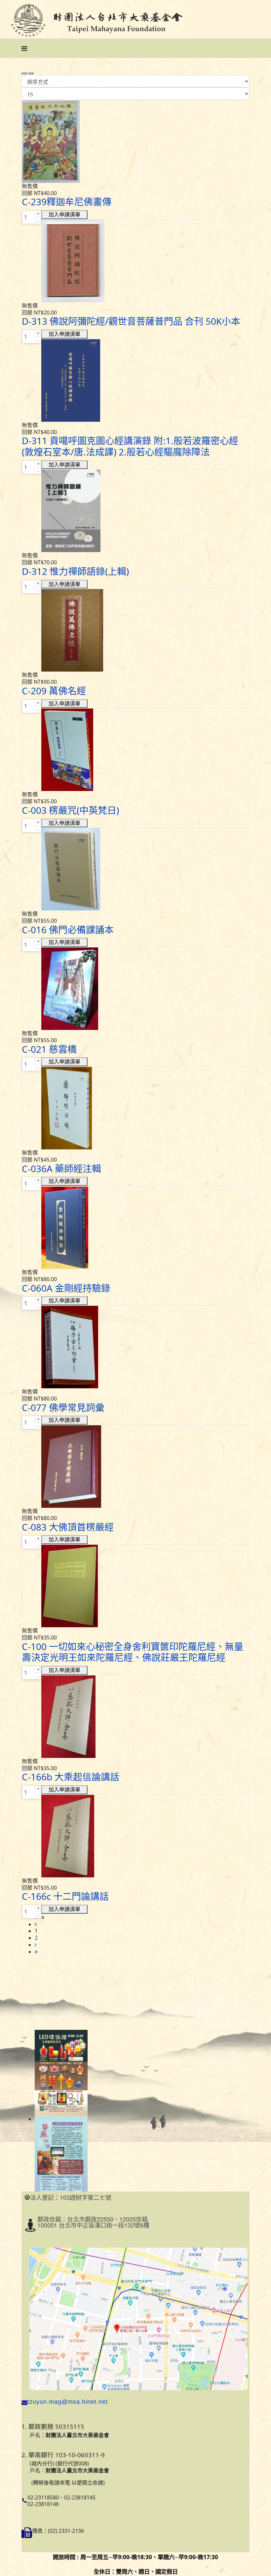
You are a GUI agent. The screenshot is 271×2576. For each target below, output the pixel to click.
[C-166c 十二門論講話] (135, 1836)
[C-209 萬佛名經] (135, 630)
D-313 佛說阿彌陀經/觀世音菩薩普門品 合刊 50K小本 (131, 321)
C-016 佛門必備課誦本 (68, 930)
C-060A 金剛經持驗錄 (66, 1288)
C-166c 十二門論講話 (65, 1896)
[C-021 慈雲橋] (135, 989)
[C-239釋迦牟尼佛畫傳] (135, 142)
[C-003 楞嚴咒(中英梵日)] (135, 750)
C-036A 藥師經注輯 (61, 1169)
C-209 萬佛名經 (54, 691)
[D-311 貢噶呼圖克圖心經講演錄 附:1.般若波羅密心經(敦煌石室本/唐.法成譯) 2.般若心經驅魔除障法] (135, 380)
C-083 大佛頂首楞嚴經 (68, 1527)
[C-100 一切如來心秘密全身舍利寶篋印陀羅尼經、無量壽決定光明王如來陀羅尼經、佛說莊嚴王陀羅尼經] (135, 1586)
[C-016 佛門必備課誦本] (135, 869)
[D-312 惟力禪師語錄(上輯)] (135, 511)
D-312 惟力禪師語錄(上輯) (75, 571)
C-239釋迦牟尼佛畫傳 (67, 202)
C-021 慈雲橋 (49, 1049)
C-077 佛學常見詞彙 (63, 1407)
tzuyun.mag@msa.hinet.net (68, 2402)
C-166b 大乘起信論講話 (71, 1777)
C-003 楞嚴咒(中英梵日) (70, 810)
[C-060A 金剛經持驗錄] (135, 1228)
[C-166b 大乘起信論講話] (135, 1717)
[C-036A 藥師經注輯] (135, 1108)
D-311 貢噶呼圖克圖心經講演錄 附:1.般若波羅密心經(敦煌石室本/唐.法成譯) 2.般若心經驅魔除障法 (130, 446)
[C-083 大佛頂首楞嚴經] (135, 1467)
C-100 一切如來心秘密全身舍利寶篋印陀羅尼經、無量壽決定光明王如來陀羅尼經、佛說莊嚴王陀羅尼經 (133, 1652)
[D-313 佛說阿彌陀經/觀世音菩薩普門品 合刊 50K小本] (135, 261)
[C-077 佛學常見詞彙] (135, 1347)
